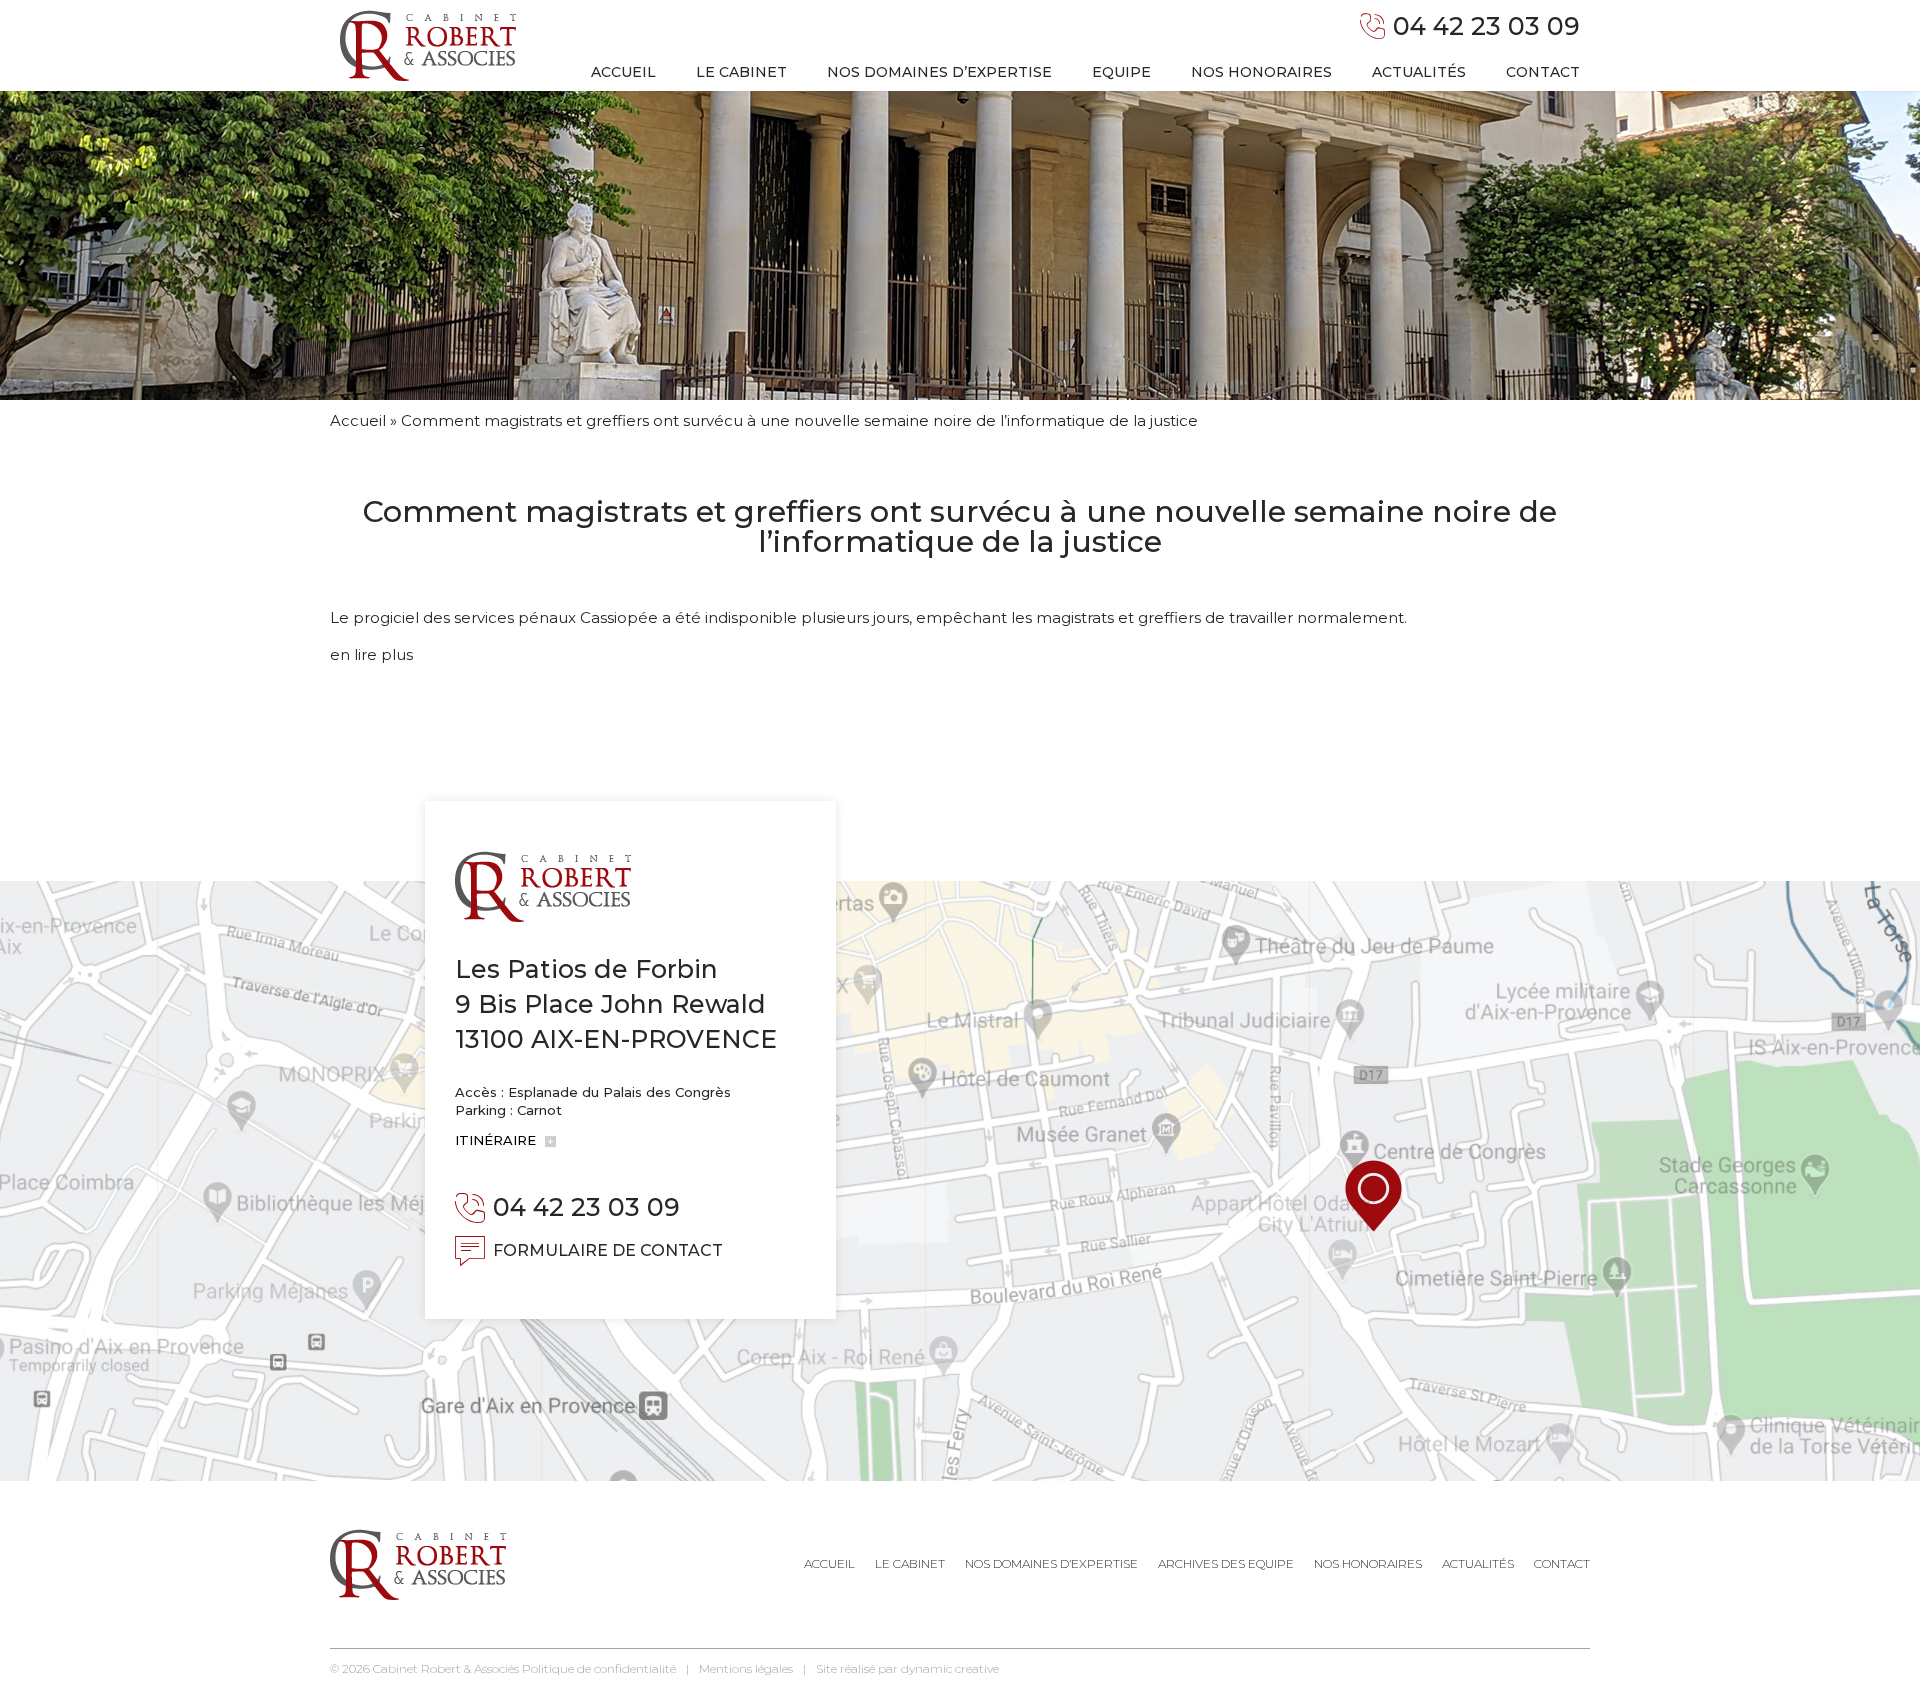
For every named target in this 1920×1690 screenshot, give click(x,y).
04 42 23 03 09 (1486, 26)
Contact (1543, 72)
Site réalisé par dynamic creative (907, 1668)
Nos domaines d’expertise (939, 72)
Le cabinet (741, 72)
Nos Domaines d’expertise (1051, 1563)
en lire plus (371, 654)
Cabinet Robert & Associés (446, 1668)
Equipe (1121, 72)
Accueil (623, 72)
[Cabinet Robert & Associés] (428, 45)
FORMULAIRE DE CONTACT (608, 1250)
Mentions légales (746, 1668)
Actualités (1419, 72)
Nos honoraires (1261, 72)
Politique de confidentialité (599, 1668)
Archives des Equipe (1226, 1563)
